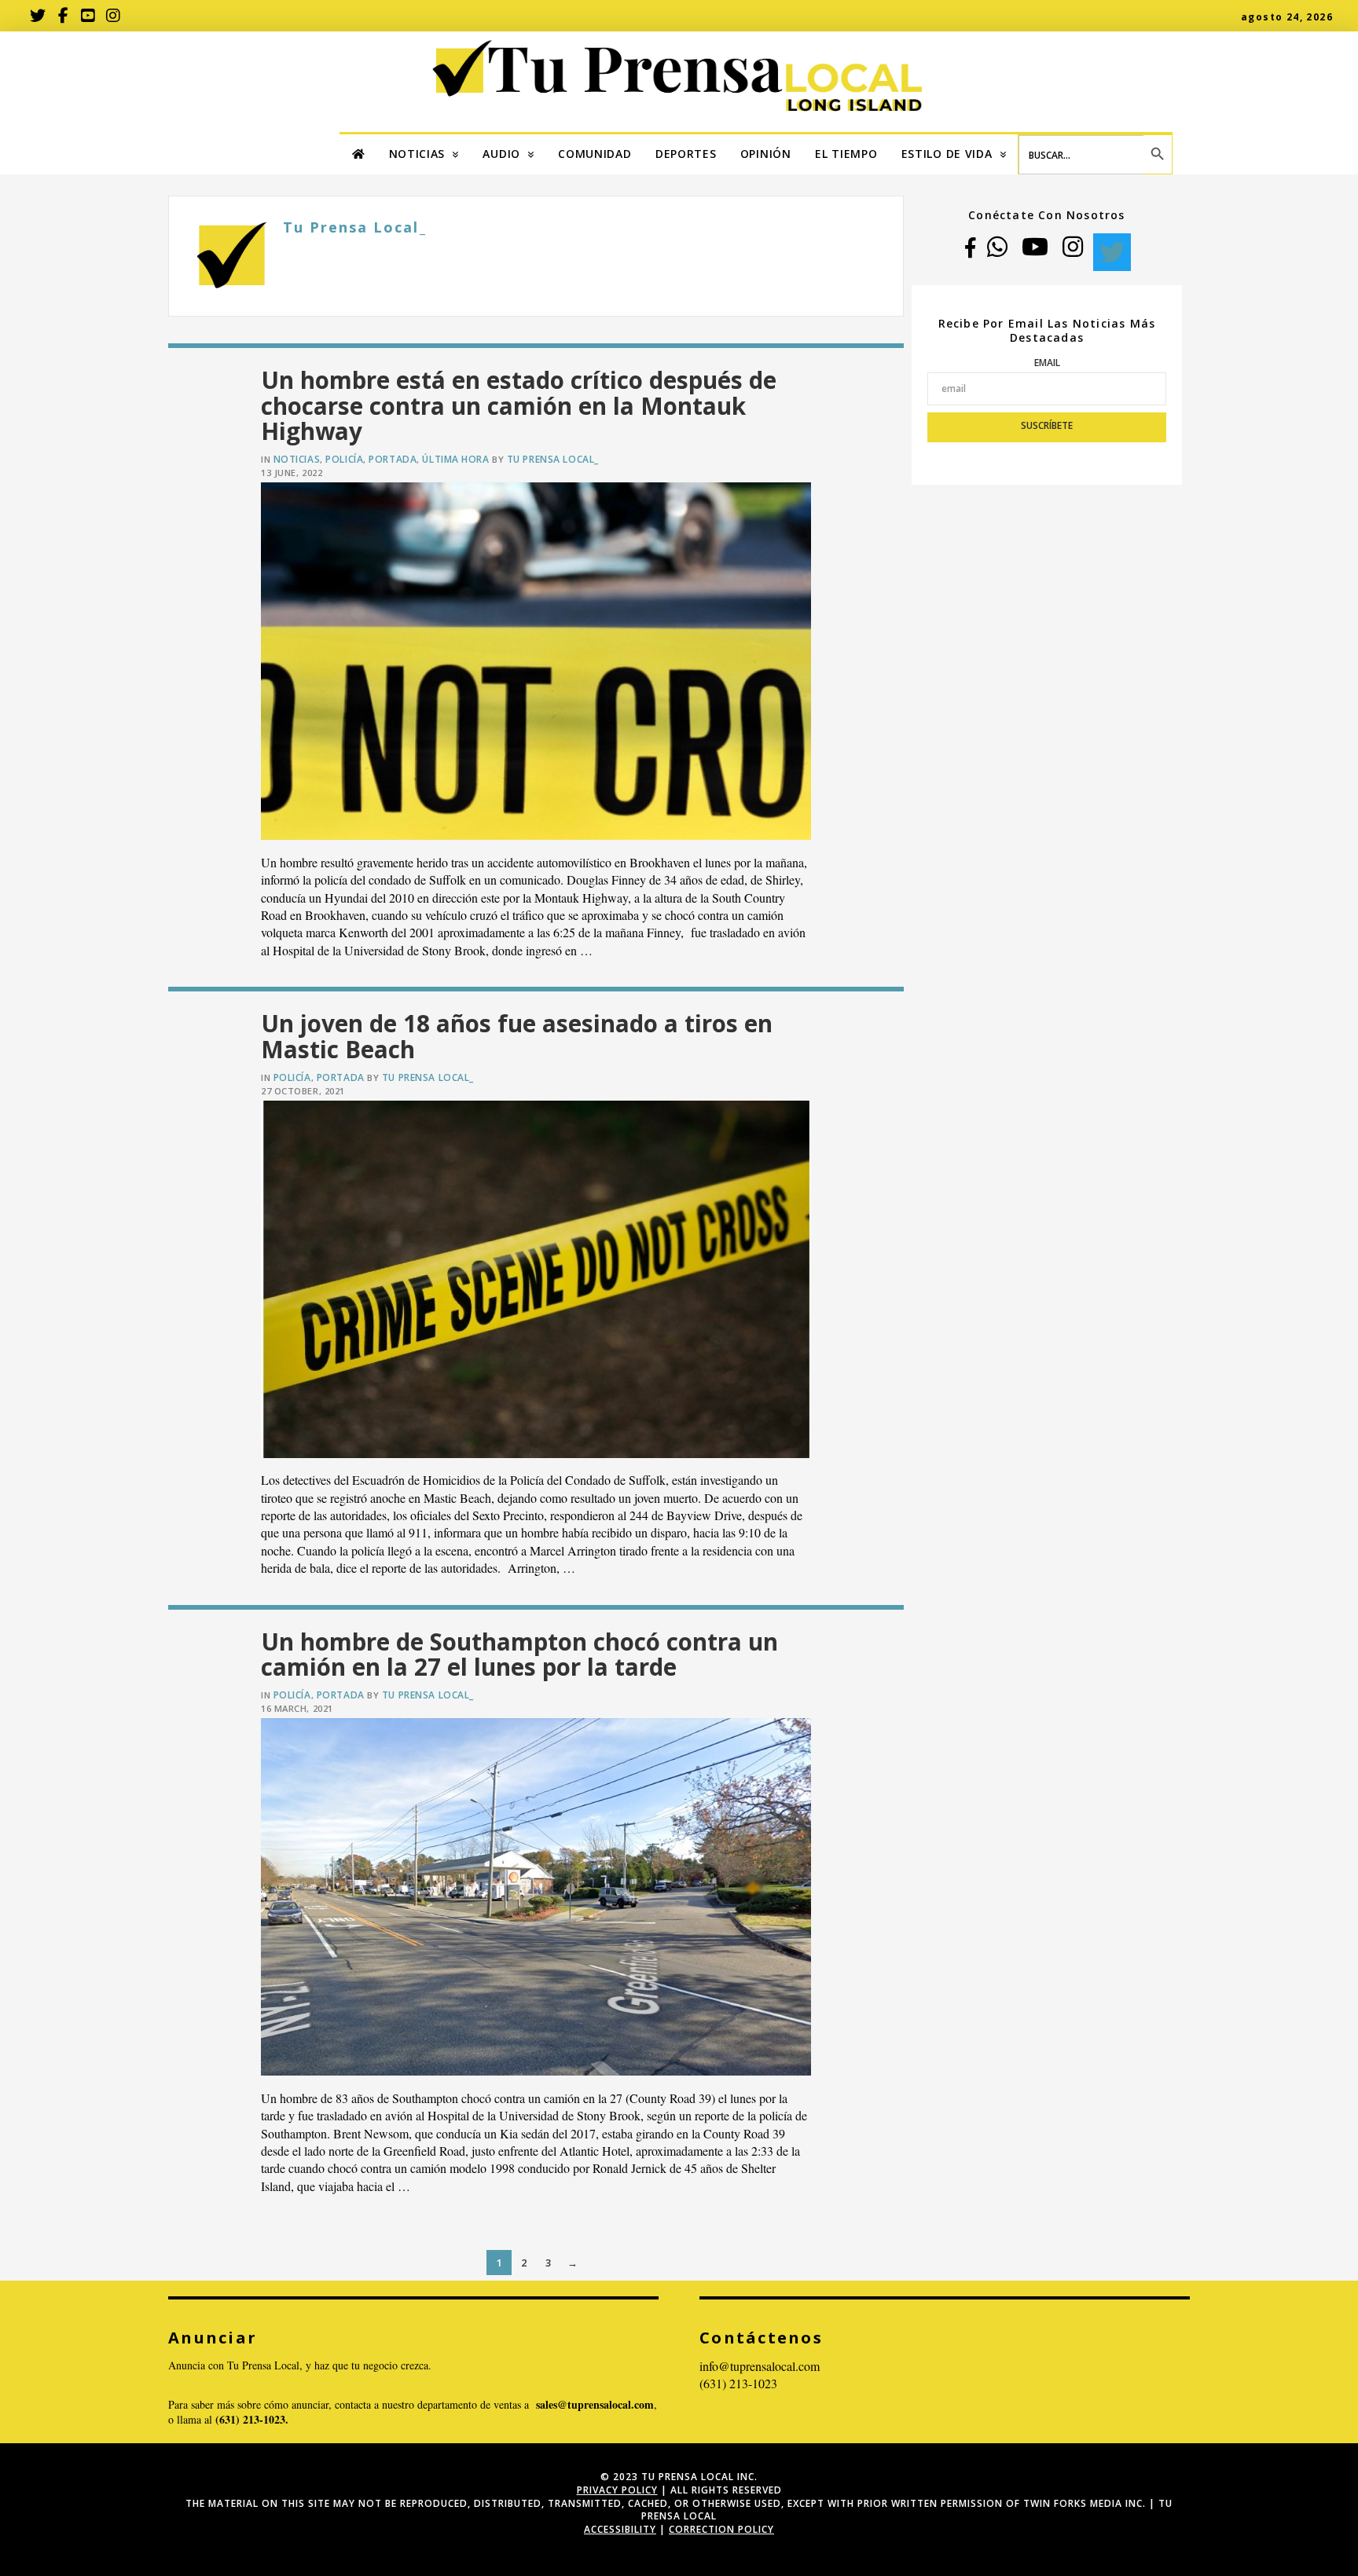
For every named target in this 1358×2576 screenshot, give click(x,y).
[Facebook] (970, 252)
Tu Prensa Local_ (553, 459)
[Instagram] (1073, 252)
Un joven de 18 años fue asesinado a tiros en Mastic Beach (517, 1036)
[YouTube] (1035, 252)
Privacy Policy (617, 2490)
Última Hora (455, 459)
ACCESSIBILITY (620, 2529)
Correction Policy (721, 2529)
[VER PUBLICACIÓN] (536, 661)
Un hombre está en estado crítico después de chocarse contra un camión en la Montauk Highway (519, 405)
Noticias (297, 459)
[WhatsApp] (997, 252)
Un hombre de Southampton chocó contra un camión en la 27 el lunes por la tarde (519, 1654)
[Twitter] (1112, 252)
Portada (393, 459)
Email (1047, 363)
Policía (344, 459)
